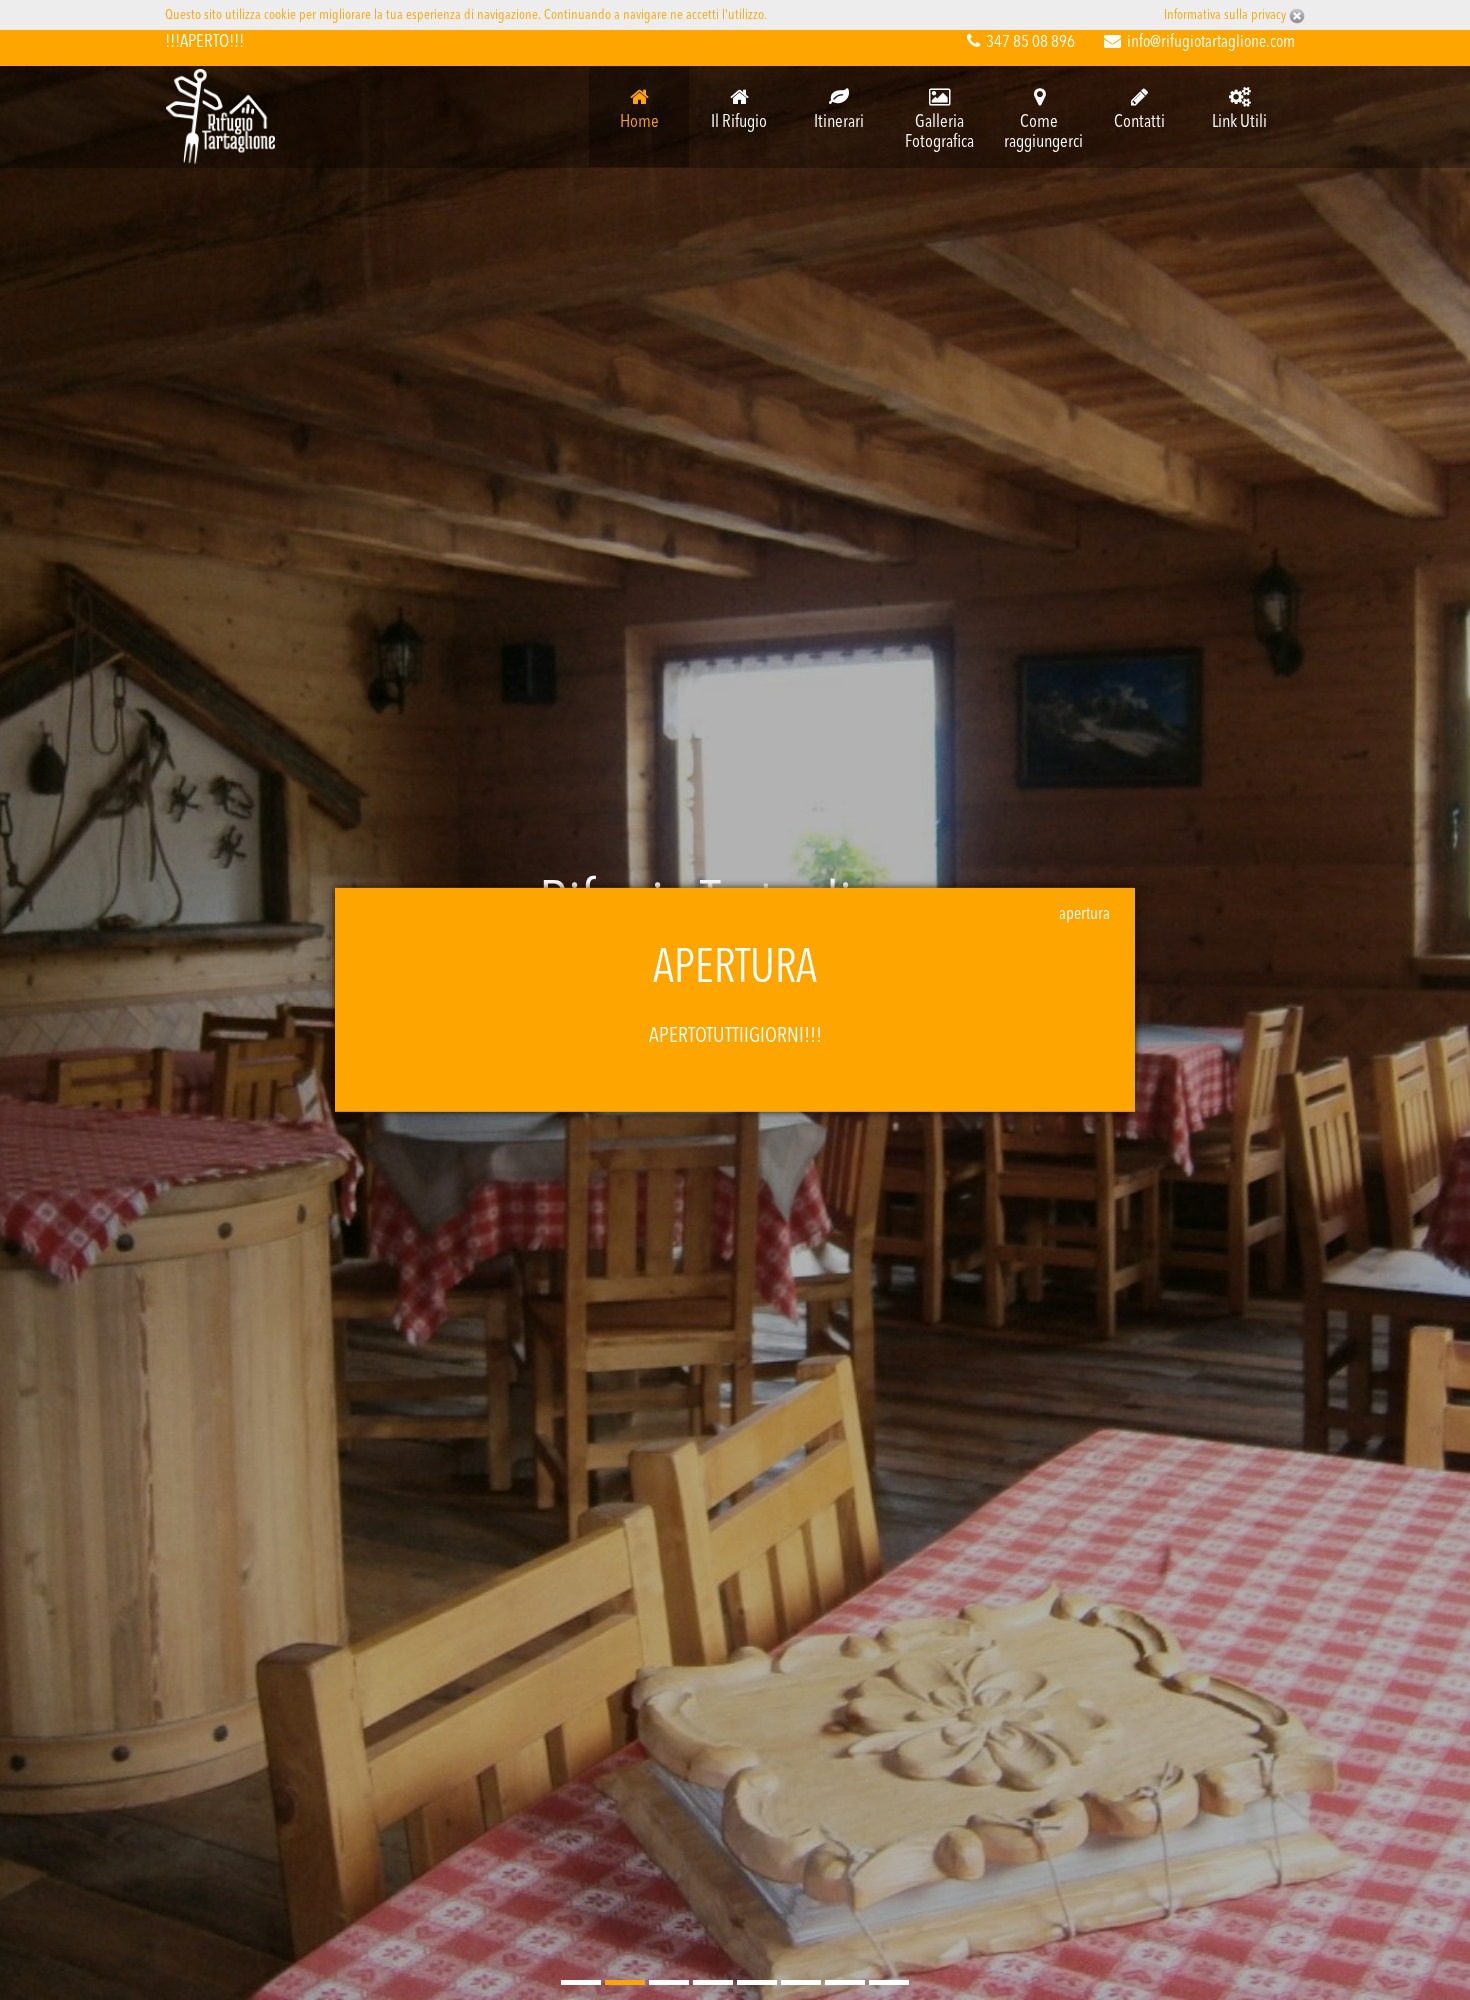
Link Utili (1239, 122)
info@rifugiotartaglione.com (1211, 42)
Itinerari (839, 122)
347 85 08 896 (1030, 42)
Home (639, 122)
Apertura (1084, 914)
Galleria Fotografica (939, 132)
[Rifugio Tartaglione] (220, 117)
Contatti (1139, 122)
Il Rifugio (739, 122)
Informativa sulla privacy (1226, 15)
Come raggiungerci (1043, 132)
